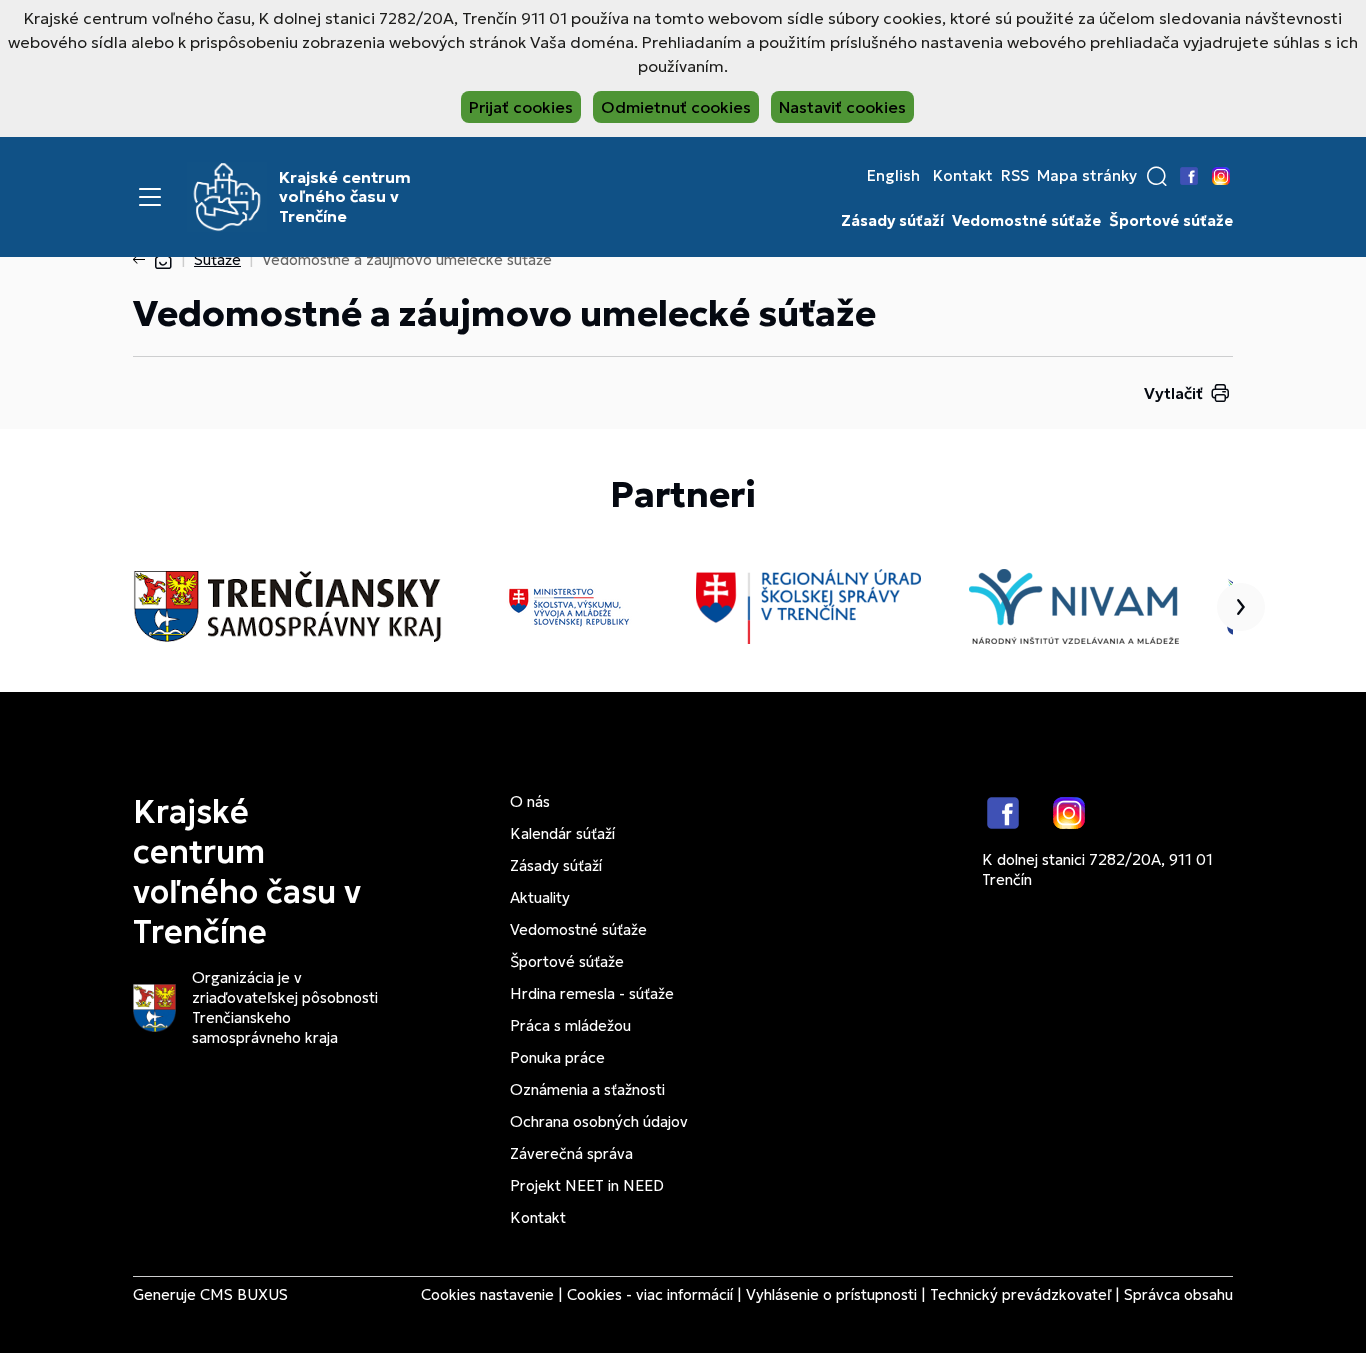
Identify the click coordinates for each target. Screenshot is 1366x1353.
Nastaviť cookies (842, 107)
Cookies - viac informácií (650, 1294)
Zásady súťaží (892, 221)
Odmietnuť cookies (676, 107)
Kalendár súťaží (562, 833)
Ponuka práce (557, 1057)
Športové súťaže (1171, 221)
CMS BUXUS (244, 1294)
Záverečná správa (571, 1153)
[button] (1157, 176)
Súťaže (217, 259)
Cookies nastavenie (487, 1294)
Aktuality (540, 897)
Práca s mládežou (570, 1025)
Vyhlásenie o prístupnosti (831, 1294)
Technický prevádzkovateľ (1020, 1294)
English (893, 176)
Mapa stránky (1087, 176)
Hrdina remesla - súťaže (592, 993)
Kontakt (963, 176)
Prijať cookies (521, 107)
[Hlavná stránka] (163, 259)
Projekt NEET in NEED (587, 1185)
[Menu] (150, 197)
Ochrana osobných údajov (599, 1121)
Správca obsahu (1178, 1294)
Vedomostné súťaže (1026, 221)
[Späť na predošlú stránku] (143, 260)
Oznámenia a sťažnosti (587, 1089)
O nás (530, 801)
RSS (1015, 176)
